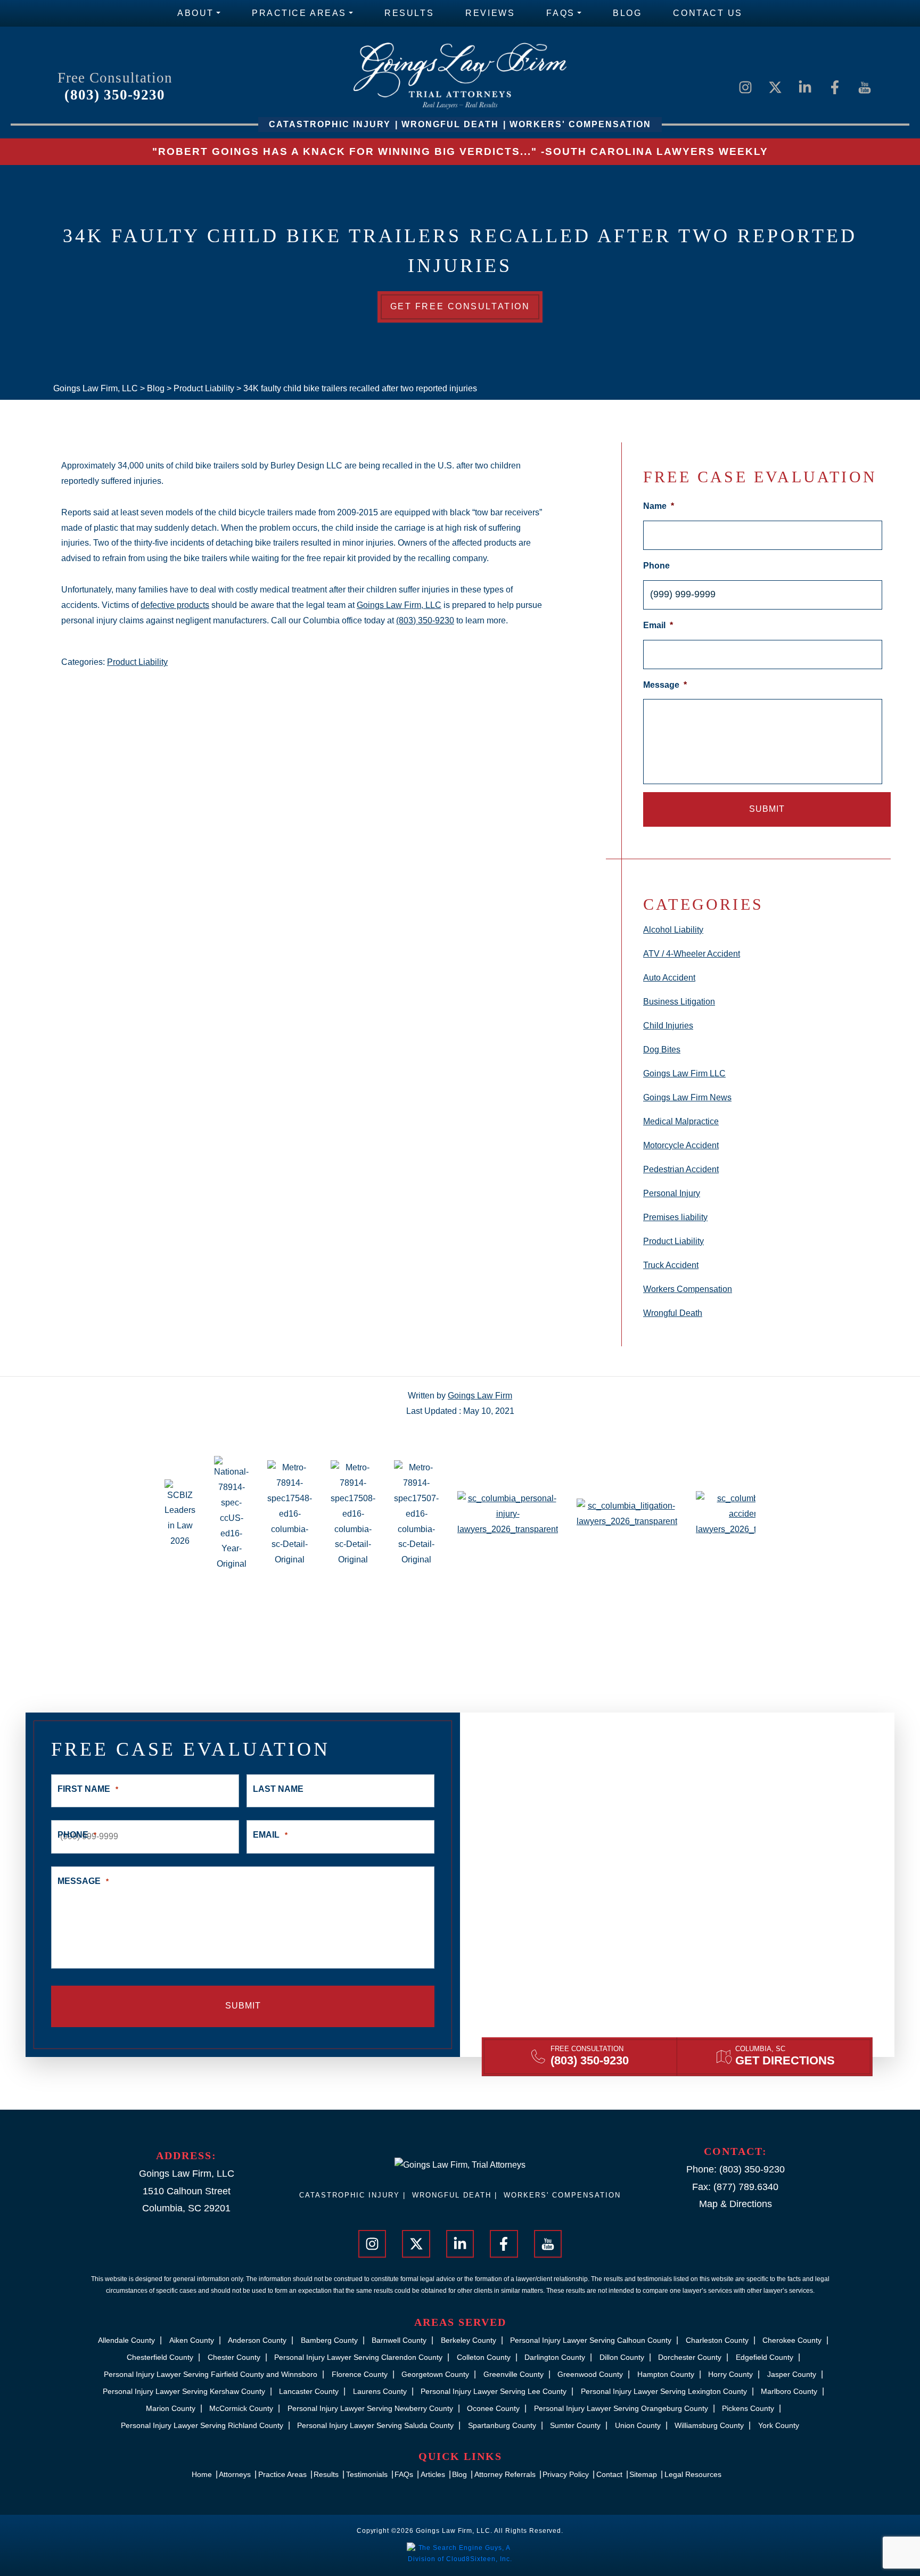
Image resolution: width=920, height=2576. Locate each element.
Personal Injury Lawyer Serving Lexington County (664, 2391)
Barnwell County (399, 2340)
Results (409, 13)
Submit (767, 809)
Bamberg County (329, 2340)
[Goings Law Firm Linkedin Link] (805, 87)
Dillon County (622, 2357)
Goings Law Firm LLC (684, 1073)
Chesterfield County (160, 2357)
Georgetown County (435, 2374)
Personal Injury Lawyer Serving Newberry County (370, 2408)
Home (202, 2474)
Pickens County (748, 2408)
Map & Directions (736, 2204)
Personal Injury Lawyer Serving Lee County (494, 2391)
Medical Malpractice (681, 1121)
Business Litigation (679, 1002)
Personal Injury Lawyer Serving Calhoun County (591, 2340)
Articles (433, 2474)
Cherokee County (792, 2340)
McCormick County (241, 2408)
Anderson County (257, 2340)
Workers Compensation (688, 1289)
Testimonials (367, 2474)
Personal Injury (672, 1193)
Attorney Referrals (505, 2474)
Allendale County (126, 2340)
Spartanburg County (502, 2425)
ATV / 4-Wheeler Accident (692, 954)
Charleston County (717, 2340)
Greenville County (514, 2374)
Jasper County (792, 2374)
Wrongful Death (673, 1313)
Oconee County (493, 2408)
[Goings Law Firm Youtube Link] (865, 87)
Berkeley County (469, 2340)
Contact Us (708, 13)
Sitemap (643, 2474)
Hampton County (666, 2374)
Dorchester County (690, 2357)
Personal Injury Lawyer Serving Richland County (202, 2425)
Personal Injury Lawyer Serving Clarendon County (358, 2357)
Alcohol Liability (673, 930)
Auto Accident (669, 978)
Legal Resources (693, 2474)
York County (779, 2425)
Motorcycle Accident (681, 1145)
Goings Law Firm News (687, 1097)
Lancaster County (309, 2391)
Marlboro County (789, 2391)
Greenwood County (590, 2374)
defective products (175, 605)
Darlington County (555, 2357)
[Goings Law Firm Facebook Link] (835, 87)
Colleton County (484, 2357)
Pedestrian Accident (681, 1169)
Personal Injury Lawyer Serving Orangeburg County (621, 2408)
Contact (609, 2474)
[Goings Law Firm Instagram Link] (745, 87)
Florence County (360, 2374)
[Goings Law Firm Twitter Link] (775, 87)
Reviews (490, 13)
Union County (638, 2425)
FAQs (560, 13)
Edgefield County (765, 2357)
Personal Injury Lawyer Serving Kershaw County (184, 2391)
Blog (627, 13)
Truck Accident (671, 1265)
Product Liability (137, 662)
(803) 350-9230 (115, 95)
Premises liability (675, 1217)
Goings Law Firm (480, 1396)
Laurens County (380, 2391)
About (196, 13)
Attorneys (235, 2474)
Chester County (234, 2357)
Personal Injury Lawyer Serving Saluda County (375, 2425)
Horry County (730, 2374)
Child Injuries (668, 1026)
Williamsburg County (709, 2425)
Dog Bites (662, 1050)
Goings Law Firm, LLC (399, 605)
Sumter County (575, 2425)
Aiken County (192, 2340)
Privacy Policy (566, 2474)
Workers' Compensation (562, 2195)
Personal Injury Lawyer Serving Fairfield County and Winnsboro (211, 2374)
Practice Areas (299, 13)
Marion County (171, 2408)
